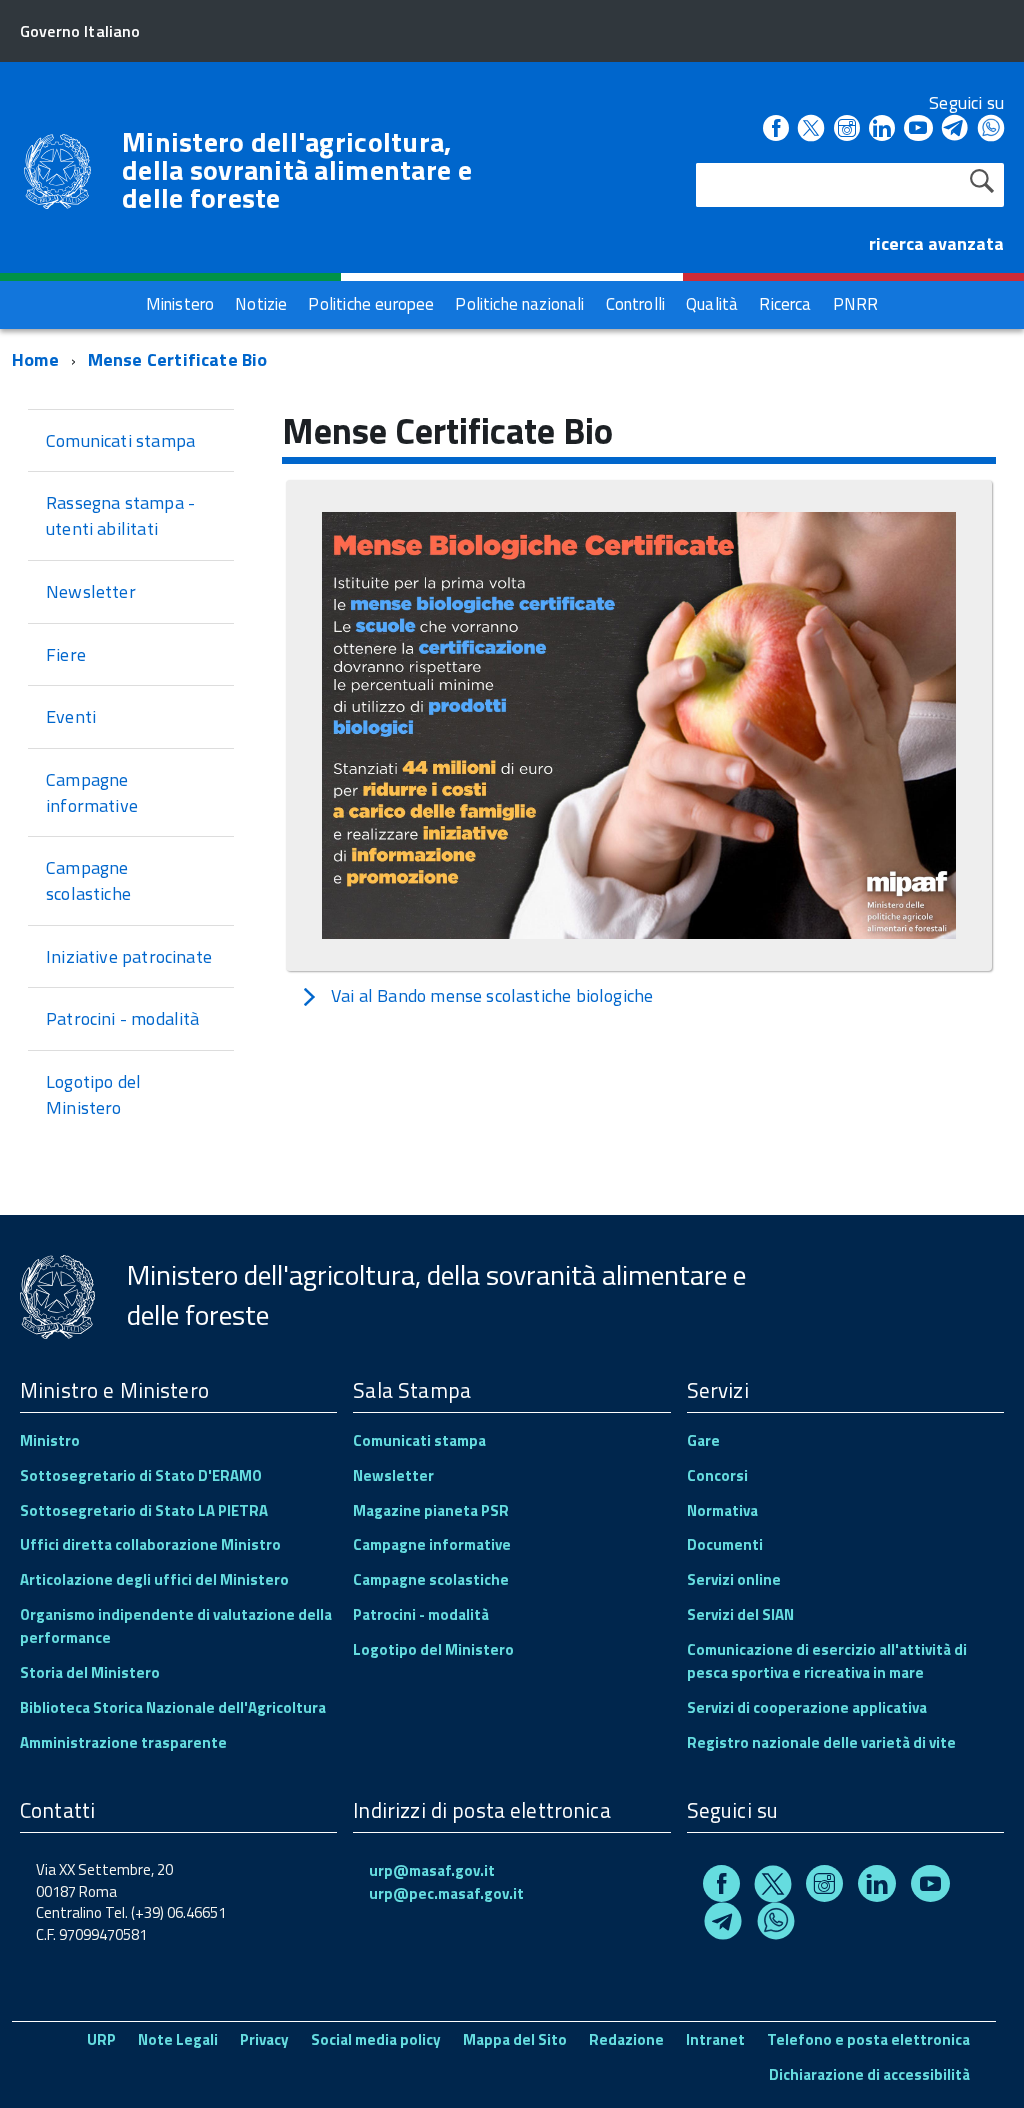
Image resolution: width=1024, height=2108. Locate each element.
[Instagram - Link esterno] (847, 129)
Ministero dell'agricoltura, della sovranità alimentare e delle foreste (297, 170)
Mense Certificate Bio (178, 359)
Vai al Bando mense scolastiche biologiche (492, 995)
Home (35, 359)
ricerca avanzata (936, 243)
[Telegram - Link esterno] (955, 129)
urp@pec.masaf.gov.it (446, 1893)
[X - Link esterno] (811, 129)
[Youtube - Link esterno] (918, 129)
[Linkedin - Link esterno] (882, 129)
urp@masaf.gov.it (432, 1870)
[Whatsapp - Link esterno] (991, 129)
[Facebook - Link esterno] (776, 129)
